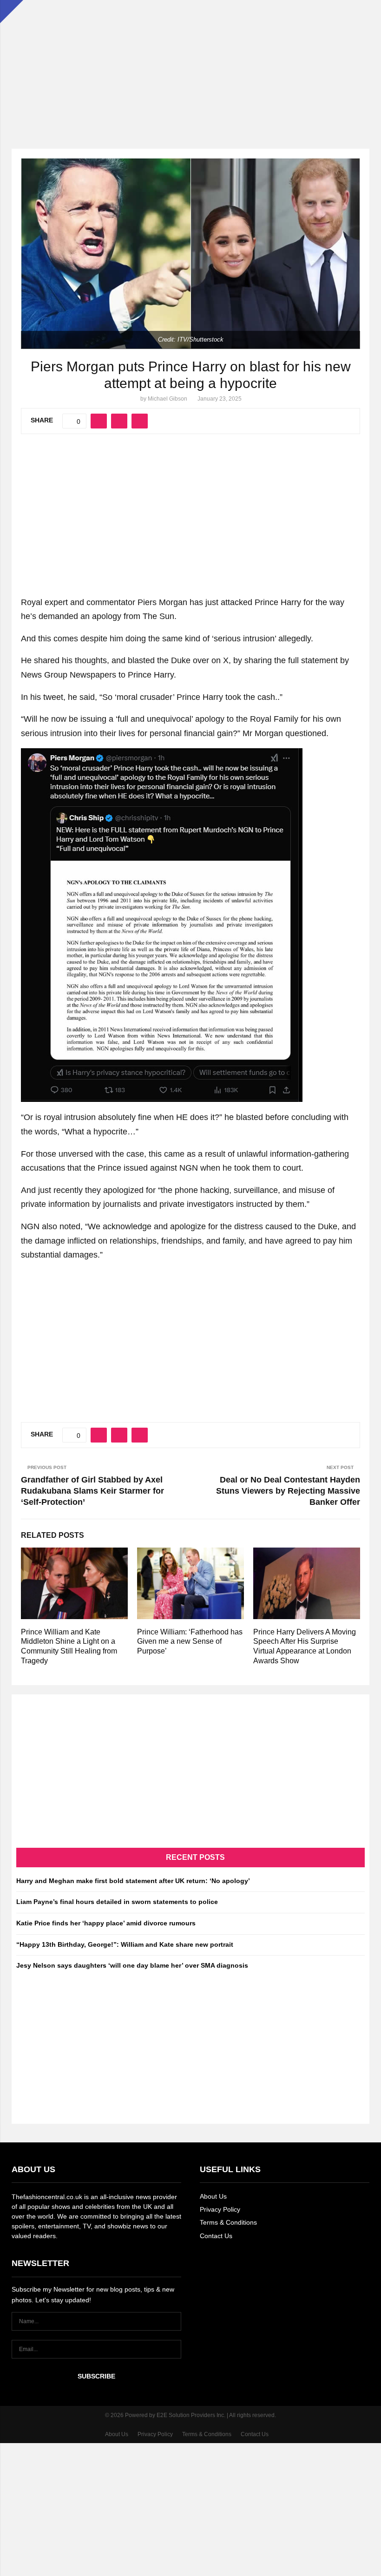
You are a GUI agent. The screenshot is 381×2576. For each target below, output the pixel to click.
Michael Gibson (168, 399)
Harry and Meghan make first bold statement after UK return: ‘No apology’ (133, 1881)
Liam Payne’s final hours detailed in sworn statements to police (117, 1902)
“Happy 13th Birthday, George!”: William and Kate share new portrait (125, 1944)
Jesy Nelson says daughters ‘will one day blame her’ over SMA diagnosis (132, 1965)
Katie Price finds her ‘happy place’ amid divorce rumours (106, 1923)
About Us (213, 2196)
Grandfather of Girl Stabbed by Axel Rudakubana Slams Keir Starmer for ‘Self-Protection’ (92, 1491)
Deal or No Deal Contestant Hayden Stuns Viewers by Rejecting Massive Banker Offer (288, 1491)
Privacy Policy (220, 2209)
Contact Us (216, 2236)
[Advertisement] (190, 65)
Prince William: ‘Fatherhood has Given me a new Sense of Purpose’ (190, 1642)
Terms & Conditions (228, 2222)
